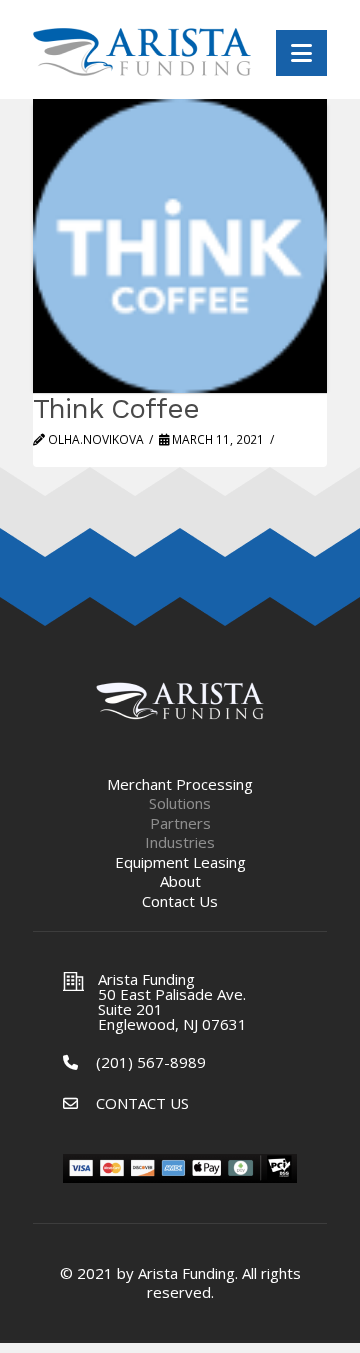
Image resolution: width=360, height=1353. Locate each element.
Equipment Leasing (180, 862)
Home (180, 701)
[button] (301, 53)
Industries (180, 842)
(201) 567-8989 (151, 1062)
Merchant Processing (180, 784)
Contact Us (180, 901)
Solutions (180, 803)
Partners (180, 823)
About (180, 881)
